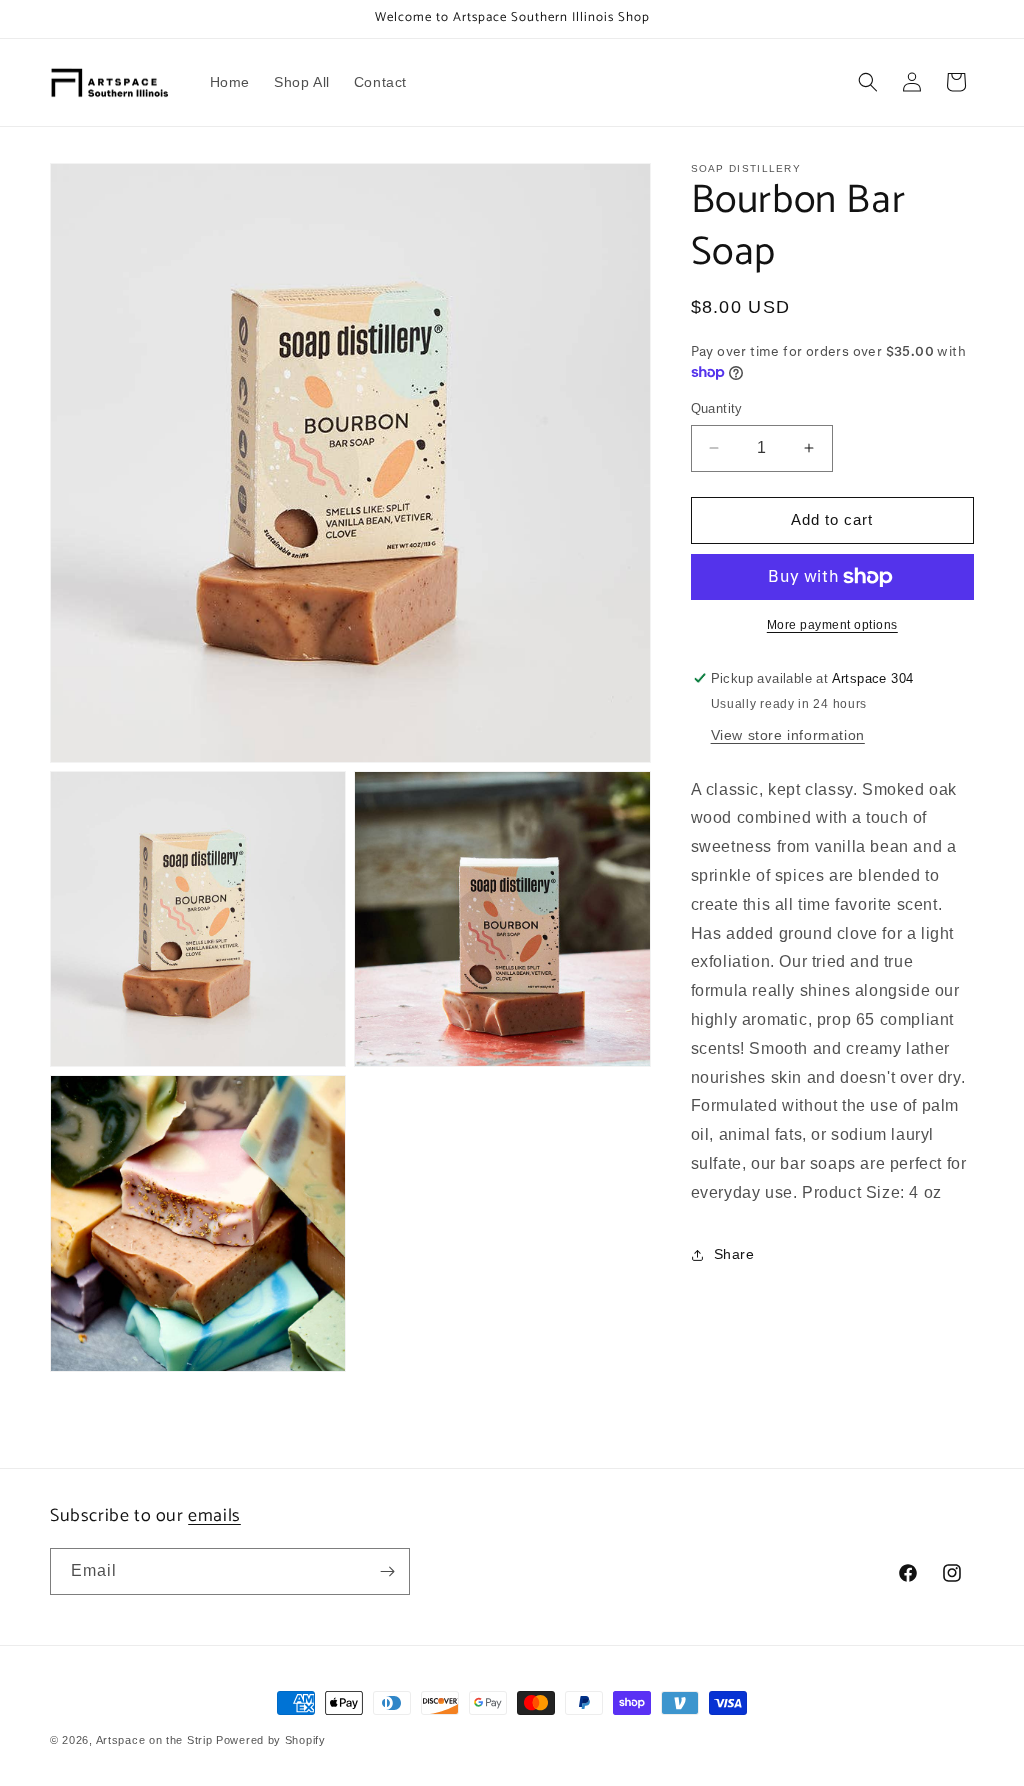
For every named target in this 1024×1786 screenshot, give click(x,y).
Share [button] (734, 1254)
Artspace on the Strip (154, 1740)
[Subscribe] (387, 1571)
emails (214, 1516)
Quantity (717, 408)
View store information (788, 735)
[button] (868, 82)
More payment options (832, 625)
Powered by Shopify (271, 1740)
